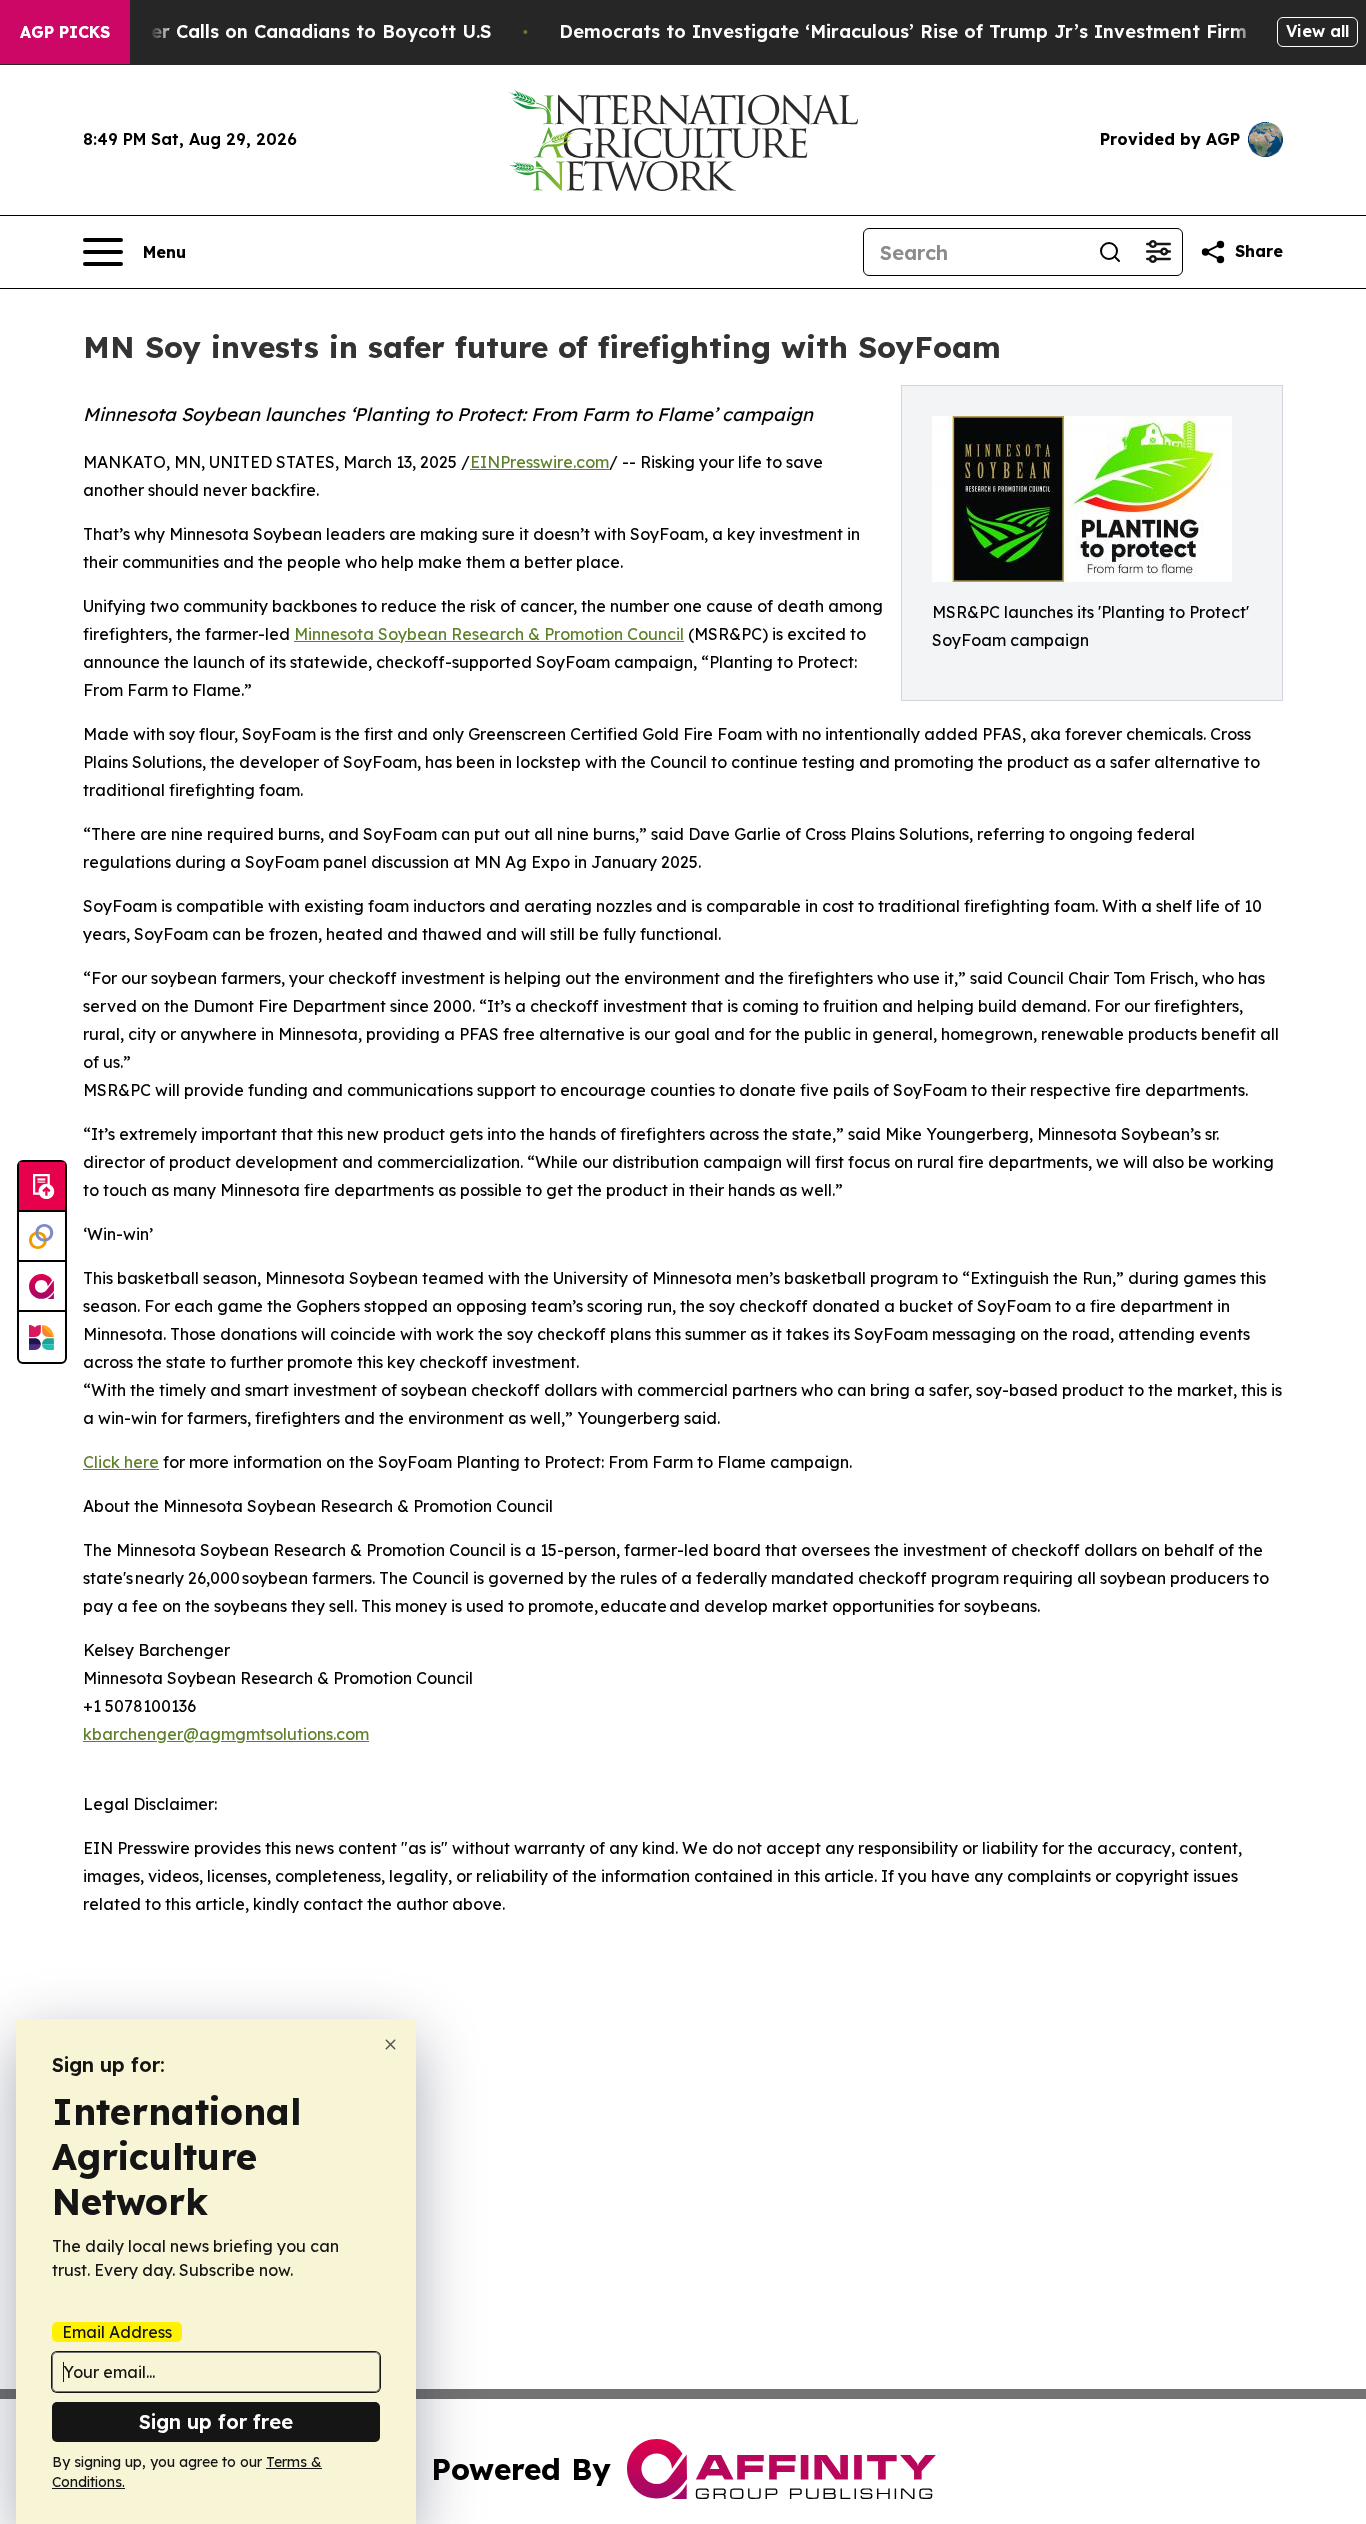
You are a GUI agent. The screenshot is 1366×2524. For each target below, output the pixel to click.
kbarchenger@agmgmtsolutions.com (226, 1734)
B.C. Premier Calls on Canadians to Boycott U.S (275, 31)
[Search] (1110, 252)
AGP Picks (65, 32)
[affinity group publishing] (42, 1287)
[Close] (390, 2044)
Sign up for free (216, 2421)
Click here (121, 1462)
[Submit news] (42, 1187)
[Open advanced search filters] (1158, 252)
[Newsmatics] (42, 1337)
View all (1317, 31)
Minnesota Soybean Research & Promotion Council (489, 634)
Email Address (117, 2332)
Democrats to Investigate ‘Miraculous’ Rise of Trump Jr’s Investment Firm (903, 31)
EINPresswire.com (539, 462)
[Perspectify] (42, 1237)
